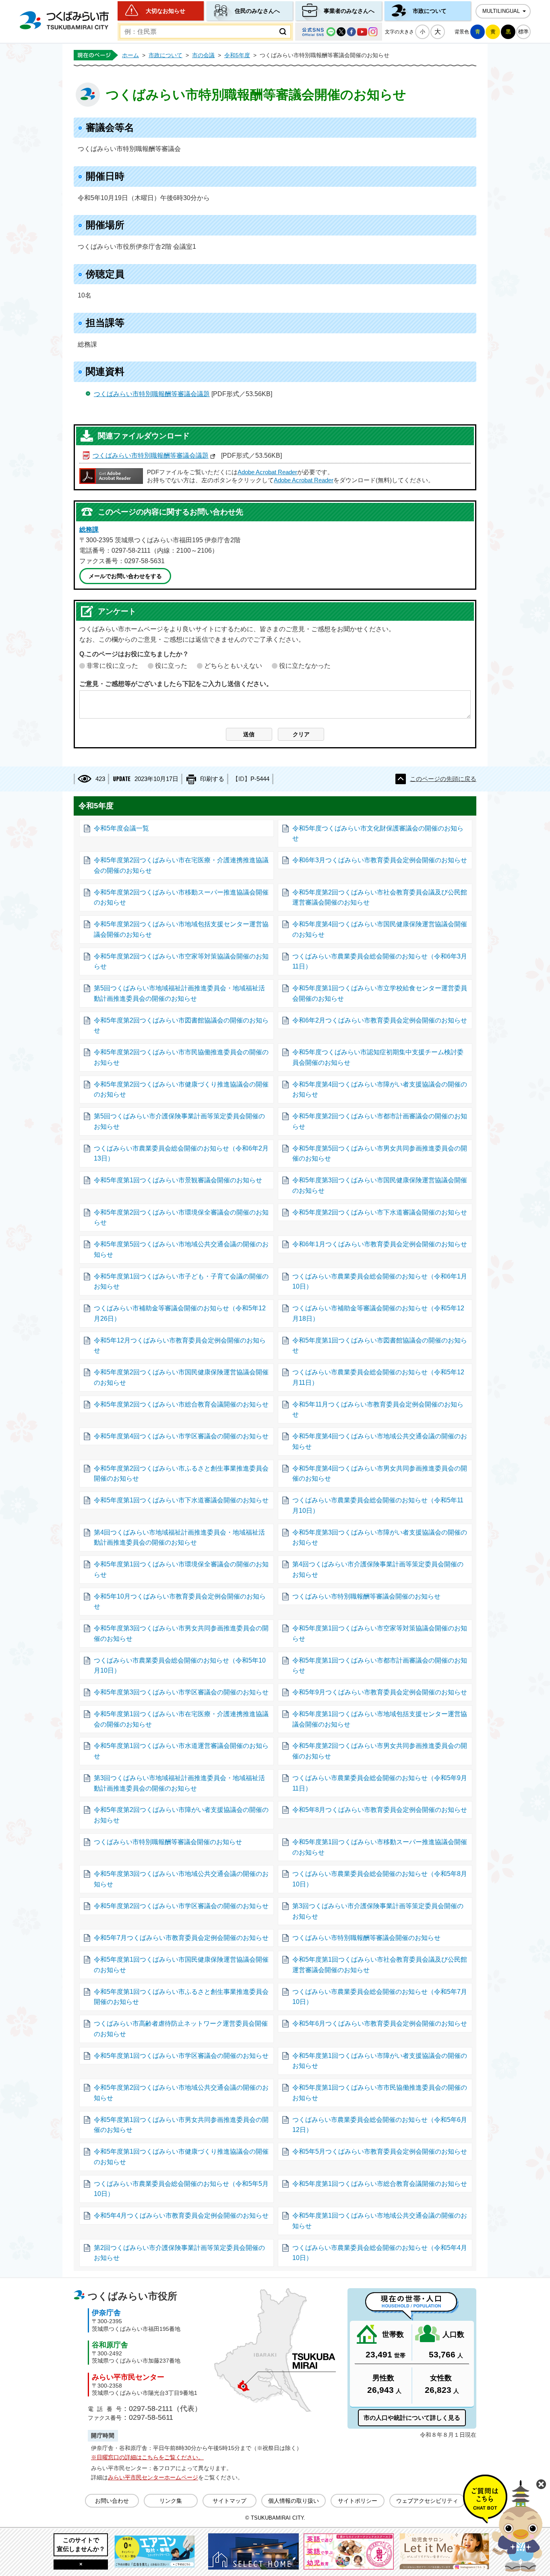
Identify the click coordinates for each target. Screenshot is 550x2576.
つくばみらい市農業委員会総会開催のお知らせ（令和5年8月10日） (380, 1879)
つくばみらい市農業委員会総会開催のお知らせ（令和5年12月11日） (378, 1377)
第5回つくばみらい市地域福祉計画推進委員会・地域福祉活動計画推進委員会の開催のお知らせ (179, 993)
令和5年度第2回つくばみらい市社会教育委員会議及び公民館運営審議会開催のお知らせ (380, 898)
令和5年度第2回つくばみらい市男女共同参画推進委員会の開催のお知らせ (380, 1751)
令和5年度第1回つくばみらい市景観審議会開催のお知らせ (178, 1180)
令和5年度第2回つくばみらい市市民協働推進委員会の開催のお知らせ (181, 1057)
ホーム (130, 55)
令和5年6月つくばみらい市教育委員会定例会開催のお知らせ (380, 2023)
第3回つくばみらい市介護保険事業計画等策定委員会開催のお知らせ (378, 1911)
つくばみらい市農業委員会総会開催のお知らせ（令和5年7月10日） (380, 1997)
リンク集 (171, 2501)
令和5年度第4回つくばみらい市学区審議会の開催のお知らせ (181, 1436)
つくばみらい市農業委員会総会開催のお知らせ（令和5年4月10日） (380, 2253)
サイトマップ (230, 2501)
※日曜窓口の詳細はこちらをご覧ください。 (147, 2457)
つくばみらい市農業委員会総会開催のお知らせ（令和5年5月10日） (181, 2189)
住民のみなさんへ (257, 11)
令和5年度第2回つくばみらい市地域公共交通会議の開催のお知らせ (181, 2093)
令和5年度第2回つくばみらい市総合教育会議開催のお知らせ (181, 1404)
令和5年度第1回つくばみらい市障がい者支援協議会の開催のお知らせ (380, 2061)
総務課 (89, 530)
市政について (430, 11)
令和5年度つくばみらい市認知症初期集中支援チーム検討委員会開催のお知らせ (378, 1057)
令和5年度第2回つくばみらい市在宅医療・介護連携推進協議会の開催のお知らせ (181, 865)
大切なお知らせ (165, 11)
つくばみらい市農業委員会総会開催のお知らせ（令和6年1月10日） (380, 1282)
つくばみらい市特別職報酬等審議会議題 (152, 394)
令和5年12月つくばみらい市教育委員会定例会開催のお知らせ (180, 1346)
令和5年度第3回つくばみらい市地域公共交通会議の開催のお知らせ (181, 1879)
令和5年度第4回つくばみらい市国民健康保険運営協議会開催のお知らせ (380, 929)
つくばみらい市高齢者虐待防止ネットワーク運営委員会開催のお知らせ (181, 2029)
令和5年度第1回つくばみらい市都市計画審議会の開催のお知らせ (380, 1666)
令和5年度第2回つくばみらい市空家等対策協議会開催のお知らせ (181, 962)
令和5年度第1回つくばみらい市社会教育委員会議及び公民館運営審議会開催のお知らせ (380, 1965)
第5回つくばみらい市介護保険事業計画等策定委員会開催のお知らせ (179, 1121)
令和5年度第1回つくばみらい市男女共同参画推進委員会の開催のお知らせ (181, 2125)
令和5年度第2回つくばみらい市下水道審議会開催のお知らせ (380, 1212)
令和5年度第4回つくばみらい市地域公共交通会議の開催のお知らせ (380, 1441)
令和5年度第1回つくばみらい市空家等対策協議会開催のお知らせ (380, 1633)
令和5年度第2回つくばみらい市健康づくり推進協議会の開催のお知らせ (181, 1090)
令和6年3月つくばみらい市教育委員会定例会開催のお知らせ (380, 860)
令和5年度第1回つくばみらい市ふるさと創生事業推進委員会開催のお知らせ (181, 1997)
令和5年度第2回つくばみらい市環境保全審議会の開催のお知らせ (181, 1218)
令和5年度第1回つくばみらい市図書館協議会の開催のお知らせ (380, 1346)
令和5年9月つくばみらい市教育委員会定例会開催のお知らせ (380, 1692)
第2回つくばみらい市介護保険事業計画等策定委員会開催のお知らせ (179, 2253)
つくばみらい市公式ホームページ (64, 20)
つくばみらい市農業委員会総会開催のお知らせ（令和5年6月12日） (380, 2125)
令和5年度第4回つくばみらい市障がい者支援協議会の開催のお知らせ (380, 1090)
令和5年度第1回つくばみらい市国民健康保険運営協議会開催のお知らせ (181, 1965)
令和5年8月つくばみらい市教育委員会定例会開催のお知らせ (380, 1810)
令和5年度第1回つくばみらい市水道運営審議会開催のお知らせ (181, 1751)
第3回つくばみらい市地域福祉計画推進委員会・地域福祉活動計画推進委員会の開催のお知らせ (179, 1783)
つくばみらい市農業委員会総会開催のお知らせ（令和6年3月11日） (380, 962)
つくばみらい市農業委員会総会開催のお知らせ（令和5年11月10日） (378, 1505)
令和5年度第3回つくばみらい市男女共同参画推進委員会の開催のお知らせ (181, 1633)
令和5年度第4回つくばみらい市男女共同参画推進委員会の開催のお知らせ (380, 1474)
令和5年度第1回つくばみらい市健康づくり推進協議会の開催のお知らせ (181, 2157)
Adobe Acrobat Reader (267, 472)
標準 (523, 32)
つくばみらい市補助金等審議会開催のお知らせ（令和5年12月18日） (378, 1313)
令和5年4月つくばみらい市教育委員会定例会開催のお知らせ (181, 2216)
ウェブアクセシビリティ (427, 2501)
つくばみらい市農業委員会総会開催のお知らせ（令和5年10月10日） (180, 1666)
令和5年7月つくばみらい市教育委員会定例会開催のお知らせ (181, 1938)
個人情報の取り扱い (294, 2501)
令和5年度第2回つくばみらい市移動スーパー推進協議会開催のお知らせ (181, 898)
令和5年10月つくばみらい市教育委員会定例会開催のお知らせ (180, 1602)
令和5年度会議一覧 (121, 828)
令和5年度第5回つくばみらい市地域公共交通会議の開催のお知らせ (181, 1249)
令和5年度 (237, 55)
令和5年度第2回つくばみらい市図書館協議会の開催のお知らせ (181, 1026)
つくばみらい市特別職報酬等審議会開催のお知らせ (366, 1596)
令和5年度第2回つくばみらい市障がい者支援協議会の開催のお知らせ (181, 1815)
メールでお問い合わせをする (125, 576)
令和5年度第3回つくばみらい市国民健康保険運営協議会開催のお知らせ (380, 1185)
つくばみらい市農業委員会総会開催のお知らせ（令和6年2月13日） (181, 1154)
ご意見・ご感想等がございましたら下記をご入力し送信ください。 (176, 684)
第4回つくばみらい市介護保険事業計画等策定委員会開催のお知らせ (378, 1569)
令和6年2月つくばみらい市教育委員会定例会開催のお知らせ (380, 1020)
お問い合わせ (112, 2501)
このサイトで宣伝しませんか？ (81, 2544)
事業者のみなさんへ (349, 11)
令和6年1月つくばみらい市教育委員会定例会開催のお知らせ (380, 1244)
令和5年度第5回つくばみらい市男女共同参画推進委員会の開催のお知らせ (380, 1154)
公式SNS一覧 (339, 32)
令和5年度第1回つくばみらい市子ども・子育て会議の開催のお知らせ (181, 1282)
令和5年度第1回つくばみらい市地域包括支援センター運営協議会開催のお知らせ (380, 1719)
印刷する (212, 779)
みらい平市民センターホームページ (153, 2477)
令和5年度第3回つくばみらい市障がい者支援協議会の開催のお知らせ (380, 1538)
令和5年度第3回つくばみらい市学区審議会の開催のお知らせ (181, 1692)
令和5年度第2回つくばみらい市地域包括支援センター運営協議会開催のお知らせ (181, 929)
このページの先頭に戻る (443, 779)
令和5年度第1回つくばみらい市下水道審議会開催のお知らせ (181, 1500)
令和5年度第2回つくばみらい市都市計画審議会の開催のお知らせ (380, 1121)
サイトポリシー (358, 2501)
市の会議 (203, 55)
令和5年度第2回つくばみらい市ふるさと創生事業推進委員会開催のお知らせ (181, 1474)
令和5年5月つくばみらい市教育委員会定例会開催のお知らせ (380, 2151)
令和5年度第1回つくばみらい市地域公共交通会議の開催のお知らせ (380, 2221)
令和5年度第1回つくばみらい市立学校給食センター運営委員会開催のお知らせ (380, 993)
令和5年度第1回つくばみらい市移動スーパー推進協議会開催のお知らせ (380, 1847)
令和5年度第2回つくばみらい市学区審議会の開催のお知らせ (181, 1906)
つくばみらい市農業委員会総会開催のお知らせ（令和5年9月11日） (380, 1783)
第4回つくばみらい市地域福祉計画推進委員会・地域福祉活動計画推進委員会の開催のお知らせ (179, 1538)
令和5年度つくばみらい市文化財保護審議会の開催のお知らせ (378, 834)
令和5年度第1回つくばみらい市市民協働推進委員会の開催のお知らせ (380, 2093)
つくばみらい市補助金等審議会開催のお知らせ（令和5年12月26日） (180, 1313)
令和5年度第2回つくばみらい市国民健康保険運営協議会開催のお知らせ (181, 1377)
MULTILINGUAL (501, 11)
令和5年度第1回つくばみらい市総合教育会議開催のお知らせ (380, 2184)
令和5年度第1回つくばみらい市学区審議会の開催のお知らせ (181, 2056)
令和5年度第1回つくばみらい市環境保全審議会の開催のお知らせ (181, 1569)
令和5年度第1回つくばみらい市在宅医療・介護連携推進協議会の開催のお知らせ (181, 1719)
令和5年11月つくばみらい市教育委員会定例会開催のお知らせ (378, 1410)
